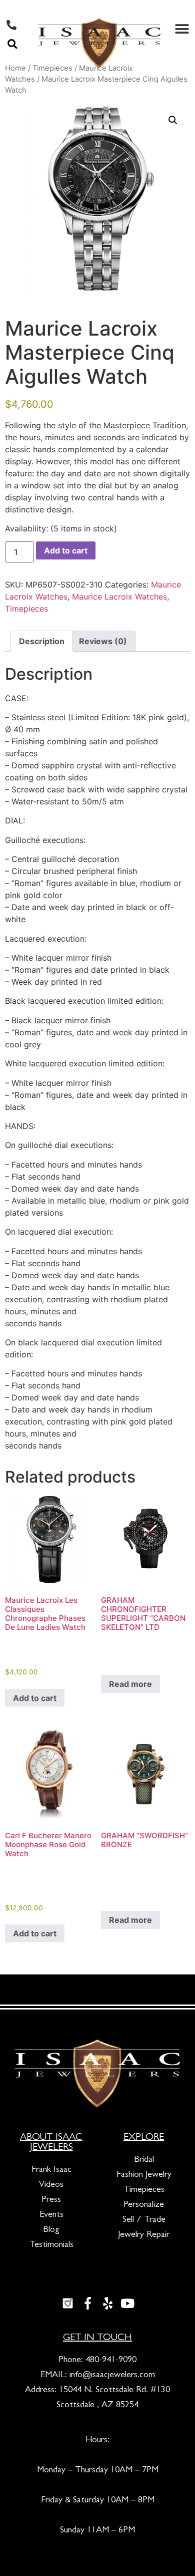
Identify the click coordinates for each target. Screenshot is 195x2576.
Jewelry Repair (144, 2235)
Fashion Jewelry (144, 2175)
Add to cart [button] (35, 1698)
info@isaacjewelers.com (112, 2376)
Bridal (144, 2160)
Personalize (144, 2205)
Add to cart (66, 550)
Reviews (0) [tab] (103, 641)
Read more (130, 1684)
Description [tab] (42, 641)
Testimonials (51, 2245)
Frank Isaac (51, 2170)
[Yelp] (107, 2303)
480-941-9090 (111, 2361)
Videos (51, 2185)
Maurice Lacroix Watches (119, 597)
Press (51, 2200)
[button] (12, 44)
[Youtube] (127, 2303)
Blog (51, 2230)
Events (51, 2215)
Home (15, 68)
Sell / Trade (144, 2220)
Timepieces (26, 609)
